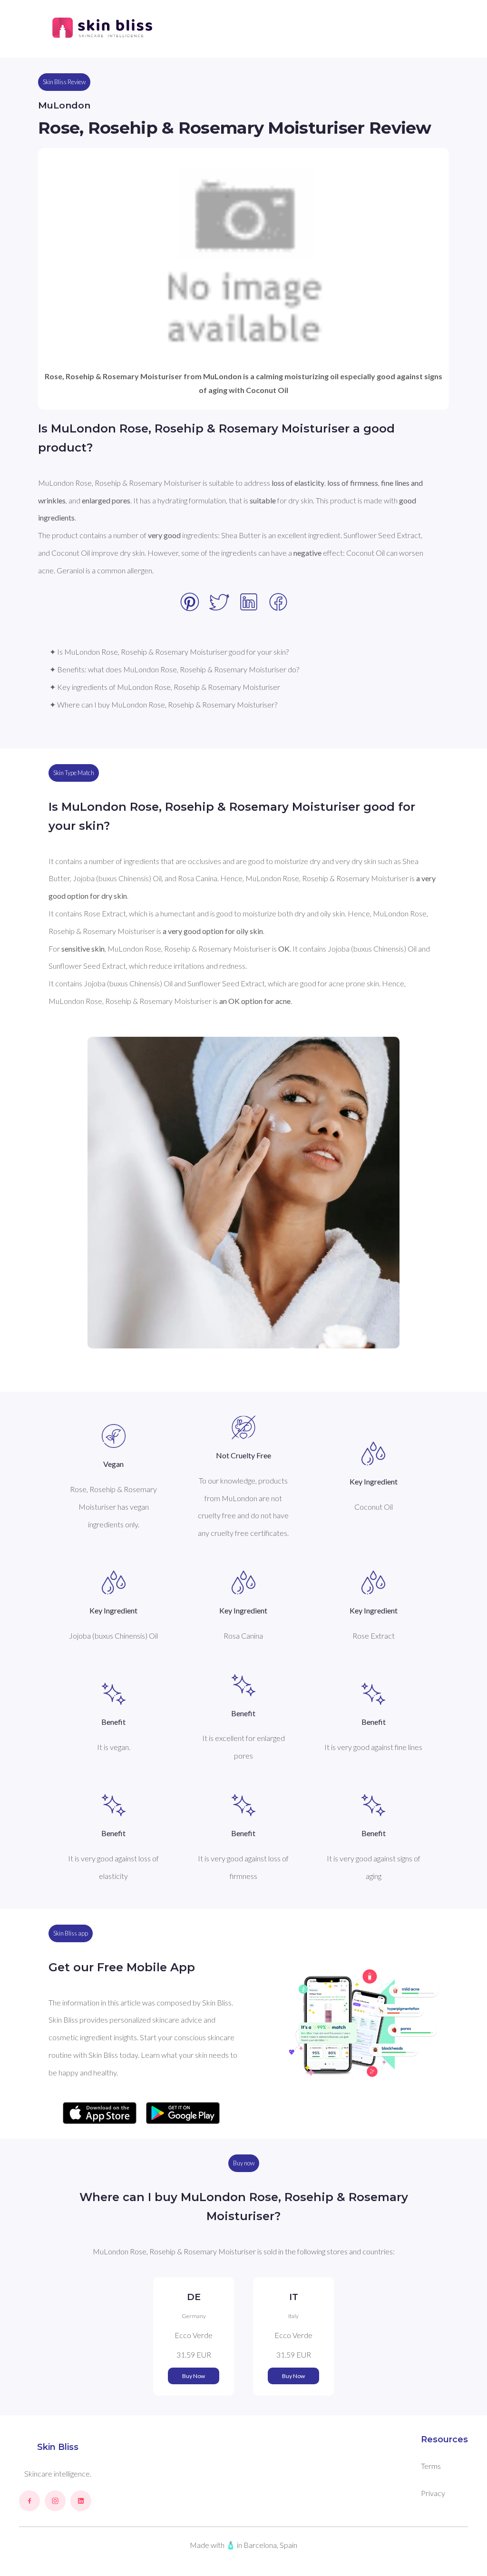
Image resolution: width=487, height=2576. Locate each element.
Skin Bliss (58, 2447)
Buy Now (194, 2376)
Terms (431, 2466)
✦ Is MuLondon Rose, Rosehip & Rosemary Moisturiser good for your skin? (169, 652)
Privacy (433, 2493)
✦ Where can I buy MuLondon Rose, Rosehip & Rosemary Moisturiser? (163, 704)
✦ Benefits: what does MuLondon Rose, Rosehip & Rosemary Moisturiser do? (174, 669)
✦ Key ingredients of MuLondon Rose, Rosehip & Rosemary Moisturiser (165, 687)
